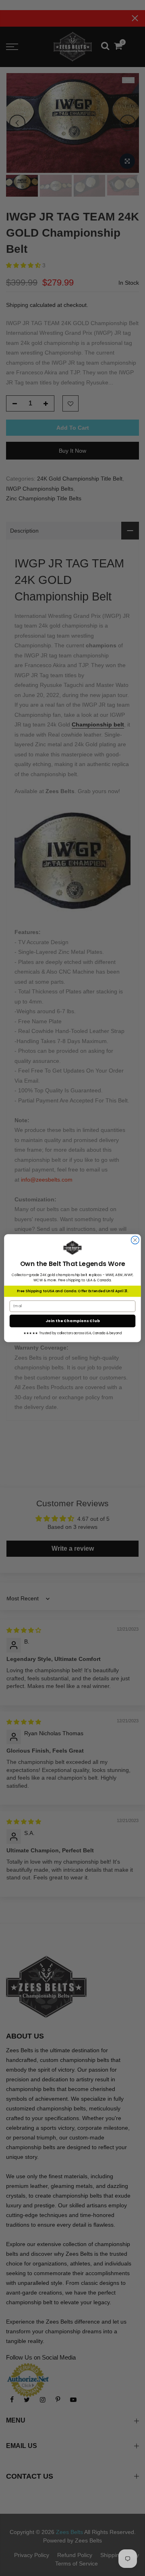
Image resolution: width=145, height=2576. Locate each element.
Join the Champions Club (73, 1321)
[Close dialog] (135, 1240)
